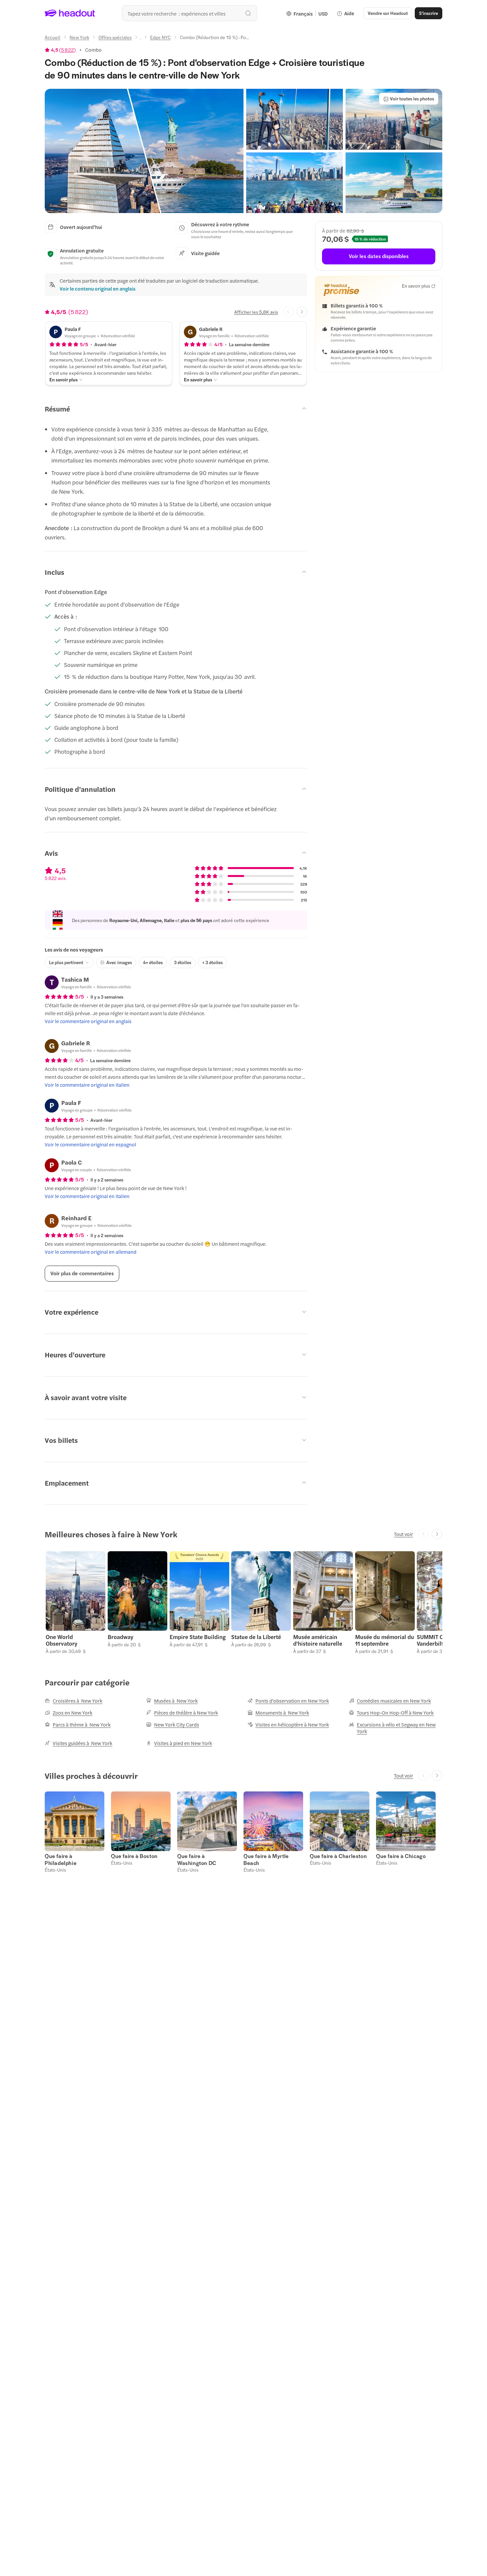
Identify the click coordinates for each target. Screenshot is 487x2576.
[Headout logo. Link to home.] (70, 13)
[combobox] (189, 13)
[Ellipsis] (141, 39)
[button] (144, 151)
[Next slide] (302, 312)
